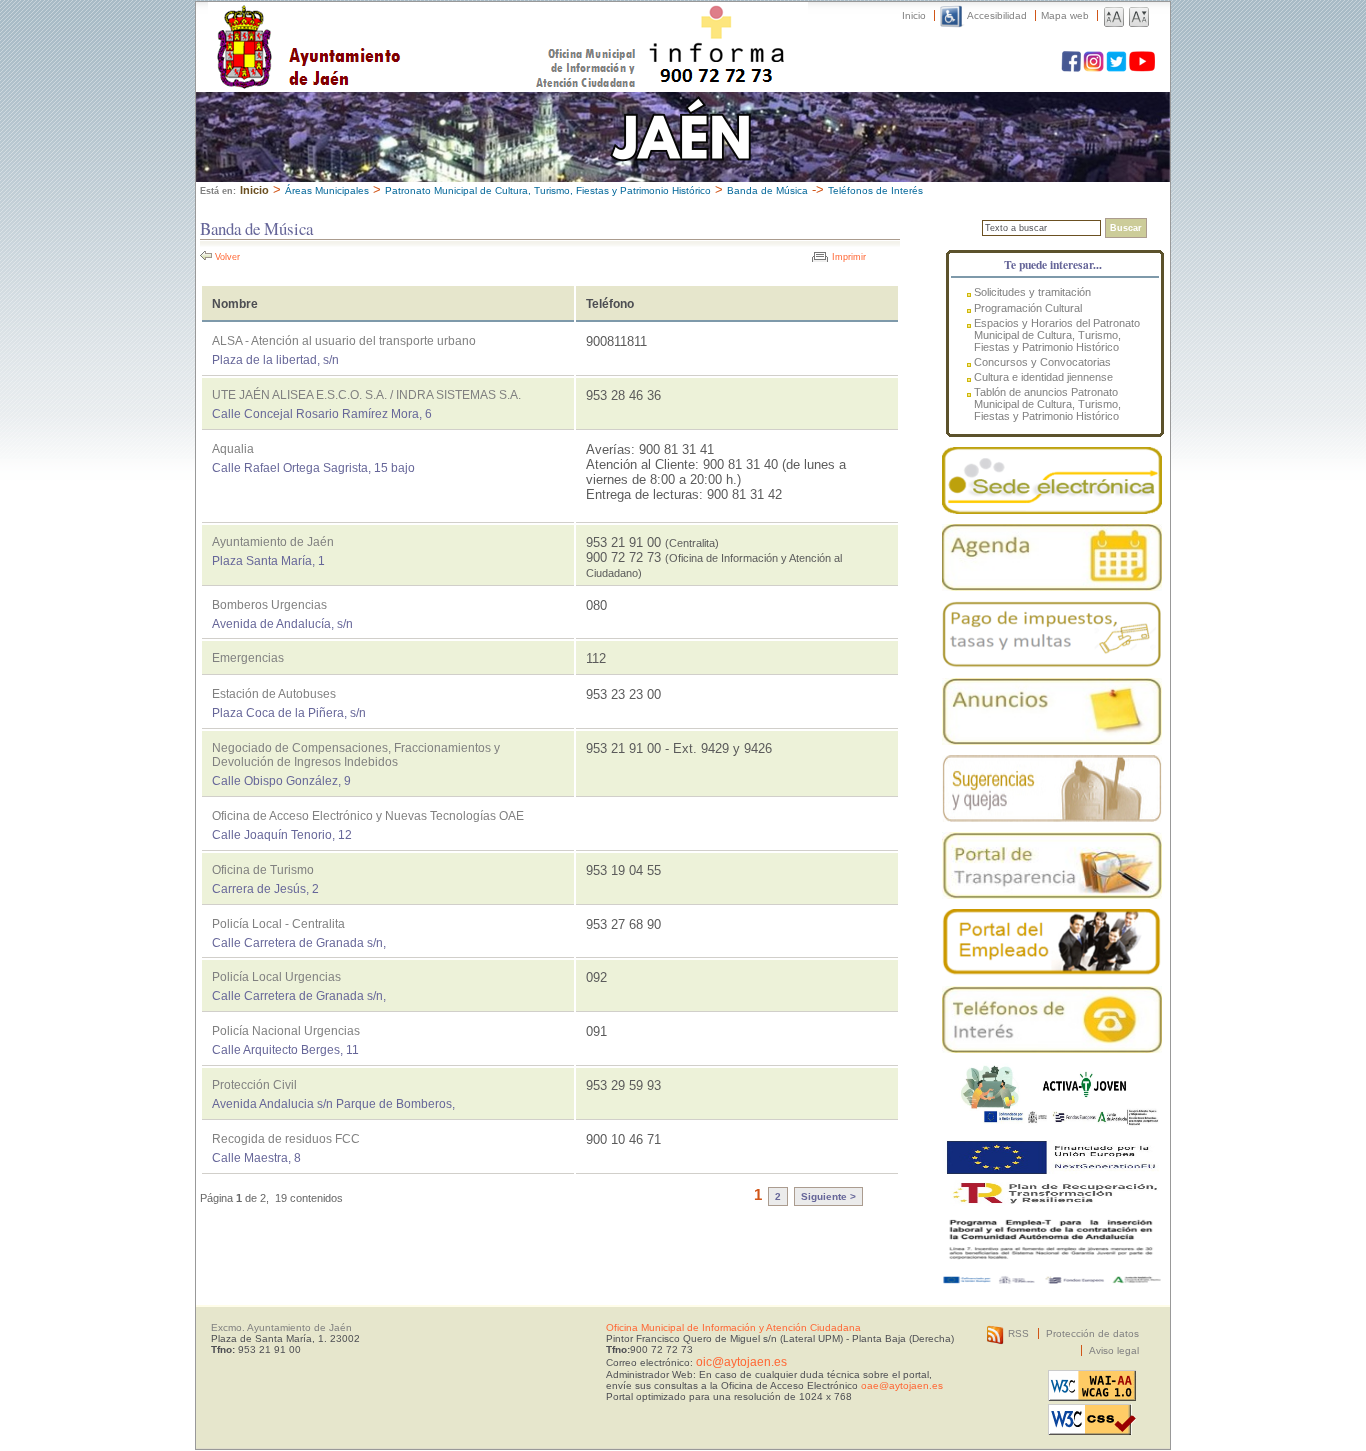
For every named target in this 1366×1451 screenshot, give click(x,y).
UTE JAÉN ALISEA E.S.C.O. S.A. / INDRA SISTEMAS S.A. (366, 395)
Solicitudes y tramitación (1032, 292)
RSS (1018, 1333)
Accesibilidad (997, 15)
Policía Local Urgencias (276, 977)
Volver (227, 257)
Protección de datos (1092, 1333)
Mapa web (1065, 15)
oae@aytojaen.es (902, 1385)
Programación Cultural (1028, 308)
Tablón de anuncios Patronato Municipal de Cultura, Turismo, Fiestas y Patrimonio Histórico (1047, 404)
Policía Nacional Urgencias (286, 1031)
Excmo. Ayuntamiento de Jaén (281, 1327)
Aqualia (233, 449)
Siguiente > (828, 1196)
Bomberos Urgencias (269, 605)
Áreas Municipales (327, 190)
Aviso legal (1114, 1350)
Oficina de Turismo (263, 870)
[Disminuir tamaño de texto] (1139, 15)
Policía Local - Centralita (278, 924)
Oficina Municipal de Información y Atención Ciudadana (733, 1327)
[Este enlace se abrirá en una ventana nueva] (1052, 480)
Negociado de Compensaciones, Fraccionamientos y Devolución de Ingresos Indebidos (356, 755)
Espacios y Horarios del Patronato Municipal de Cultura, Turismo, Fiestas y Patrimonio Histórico (1057, 335)
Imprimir (849, 257)
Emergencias (248, 658)
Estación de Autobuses (274, 694)
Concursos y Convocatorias (1042, 362)
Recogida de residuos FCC (286, 1139)
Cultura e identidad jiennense (1043, 377)
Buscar (1126, 228)
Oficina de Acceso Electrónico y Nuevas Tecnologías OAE (368, 816)
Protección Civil (254, 1085)
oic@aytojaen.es (741, 1362)
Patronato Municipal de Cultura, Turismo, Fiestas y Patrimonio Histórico (548, 190)
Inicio (914, 15)
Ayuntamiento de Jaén (395, 27)
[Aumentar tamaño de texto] (1114, 15)
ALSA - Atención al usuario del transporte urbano (344, 341)
